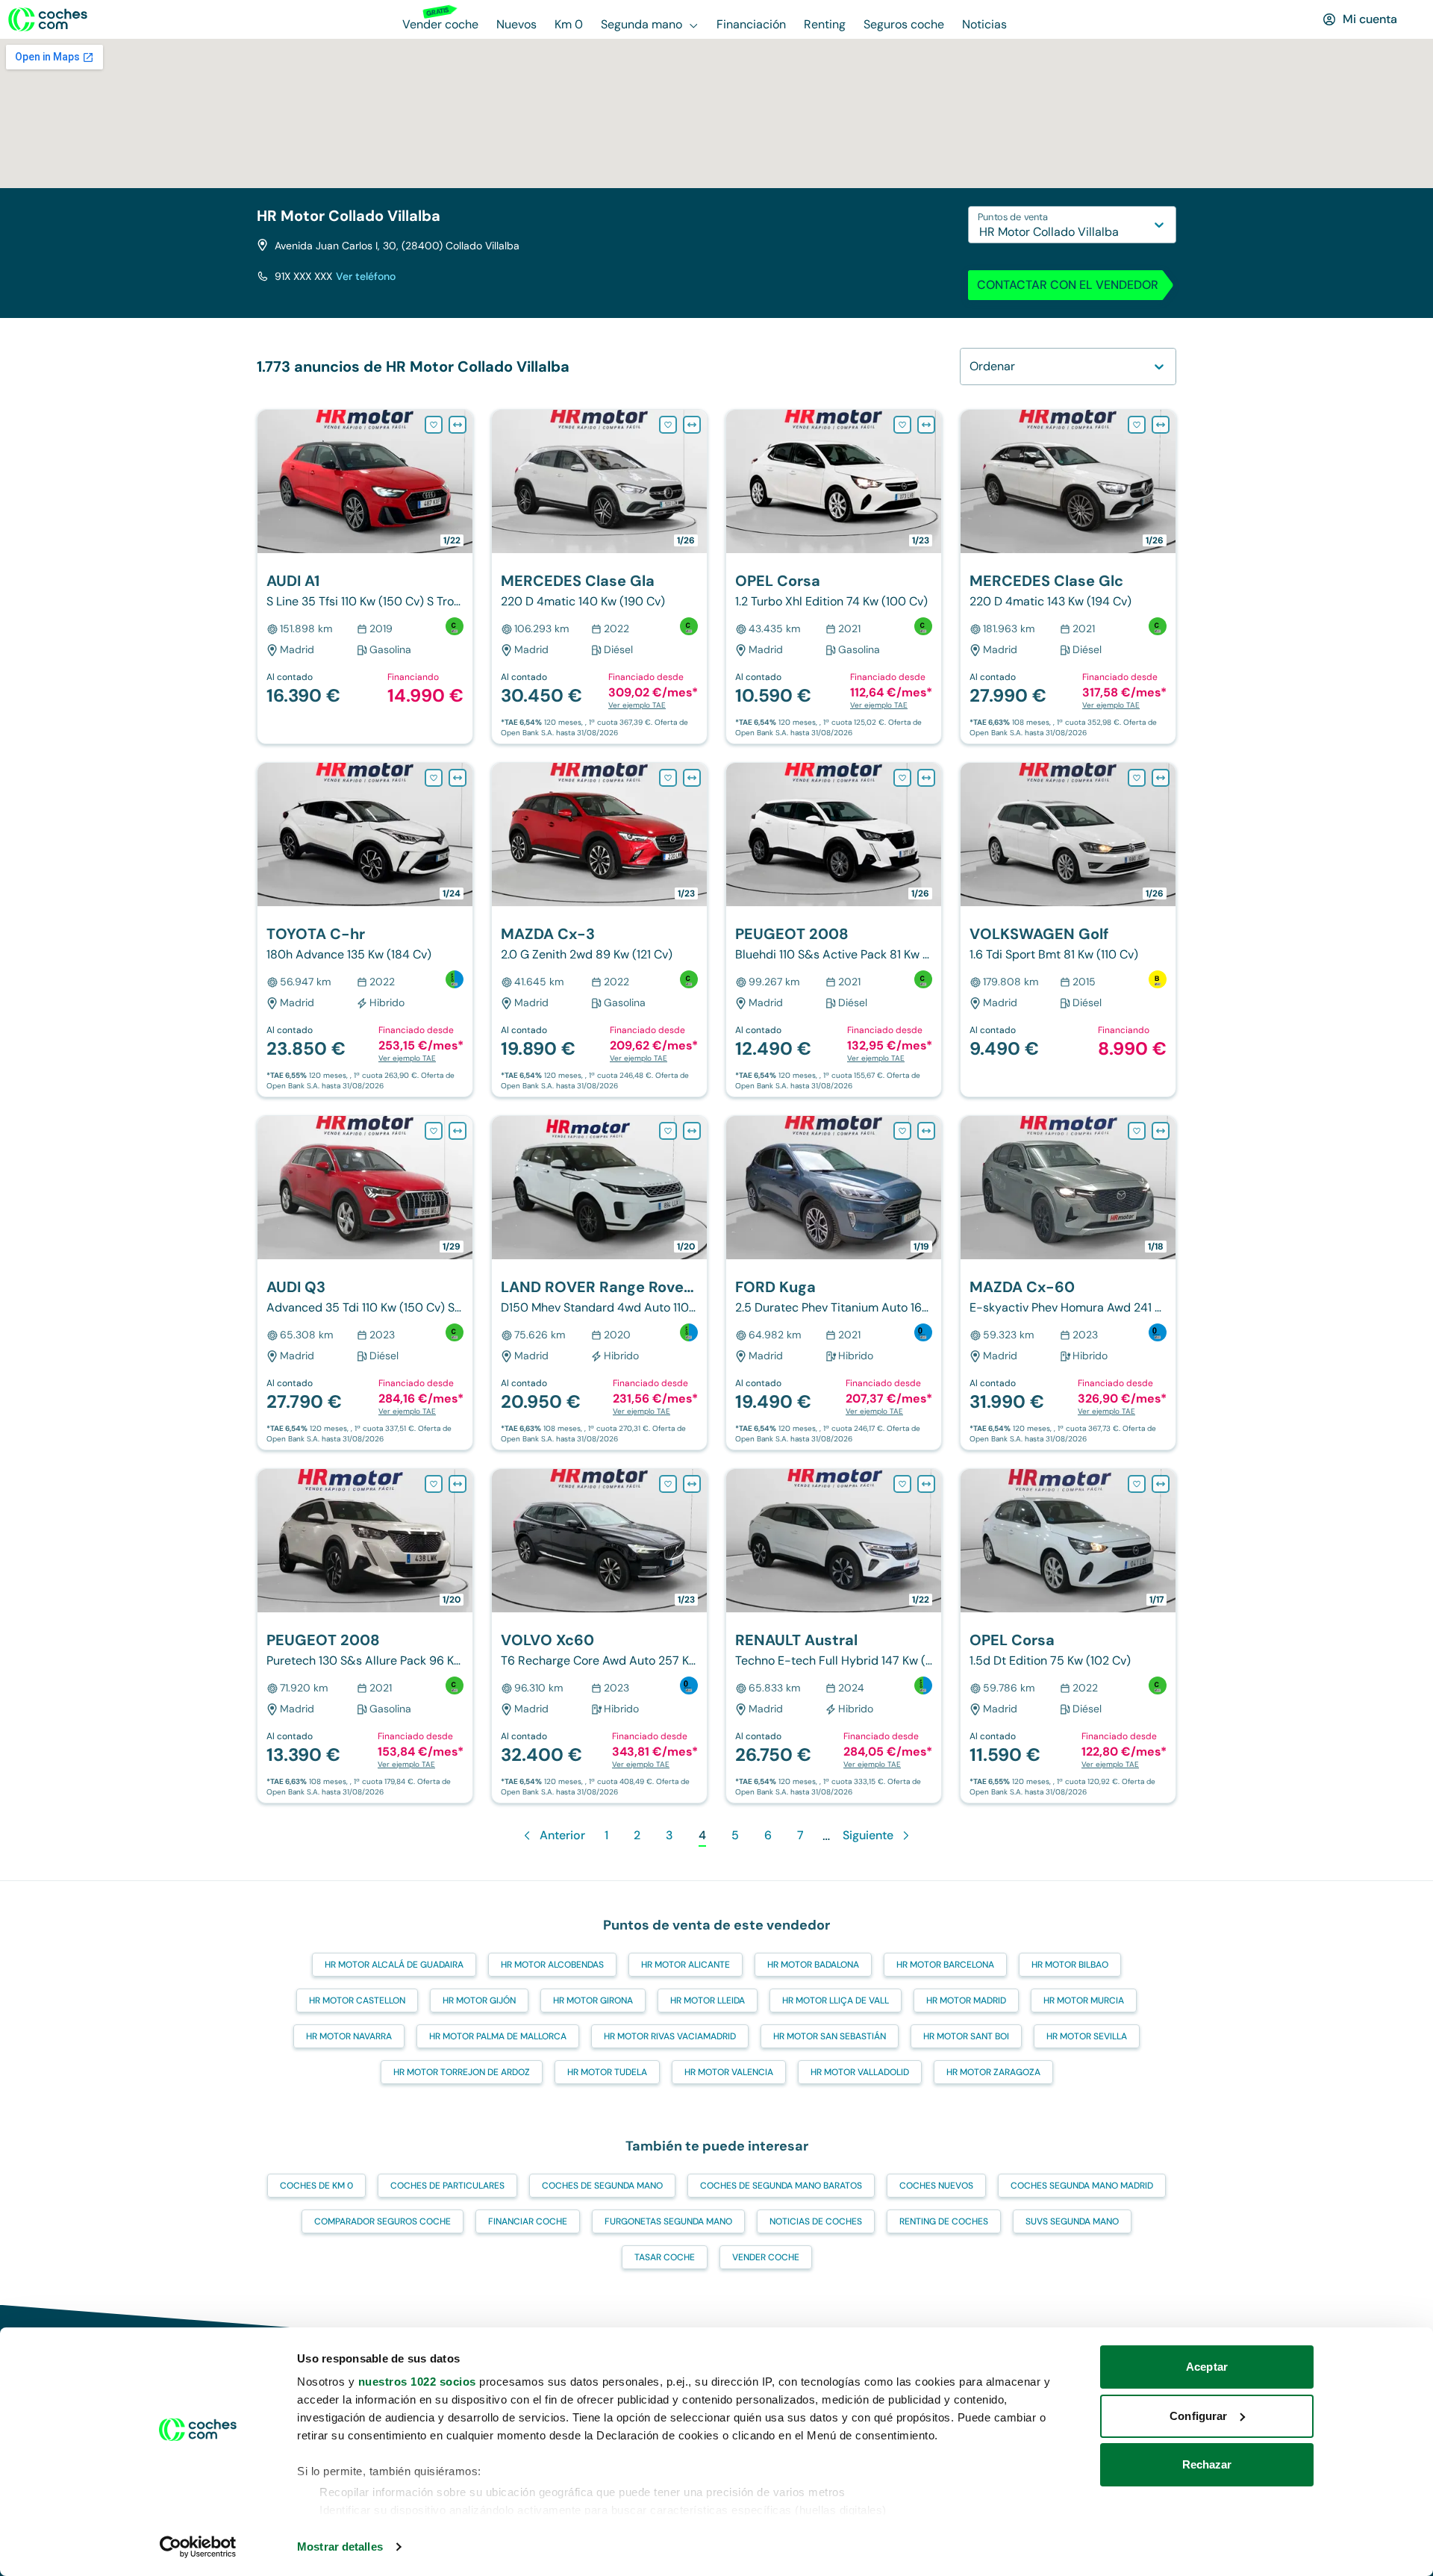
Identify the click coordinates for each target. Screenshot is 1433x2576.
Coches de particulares (447, 2186)
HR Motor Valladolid (860, 2072)
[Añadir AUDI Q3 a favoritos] (434, 1131)
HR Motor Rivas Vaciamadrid (670, 2036)
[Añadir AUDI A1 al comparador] (458, 425)
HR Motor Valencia (729, 2072)
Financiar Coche (528, 2221)
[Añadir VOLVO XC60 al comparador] (692, 1484)
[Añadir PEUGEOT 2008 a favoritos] (902, 778)
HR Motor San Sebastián (830, 2036)
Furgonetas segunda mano (668, 2221)
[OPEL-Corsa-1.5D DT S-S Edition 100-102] (1068, 1636)
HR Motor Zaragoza (993, 2072)
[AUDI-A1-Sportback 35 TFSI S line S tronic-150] (365, 577)
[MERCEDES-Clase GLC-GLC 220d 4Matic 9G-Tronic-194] (1068, 577)
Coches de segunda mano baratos (781, 2186)
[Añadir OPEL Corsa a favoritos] (902, 425)
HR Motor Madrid (966, 2000)
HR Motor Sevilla (1087, 2036)
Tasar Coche (665, 2257)
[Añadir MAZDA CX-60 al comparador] (1161, 1131)
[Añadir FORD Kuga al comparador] (926, 1131)
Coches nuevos (936, 2186)
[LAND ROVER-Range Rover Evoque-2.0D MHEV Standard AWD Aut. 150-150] (599, 1283)
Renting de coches (944, 2221)
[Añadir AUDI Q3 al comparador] (458, 1131)
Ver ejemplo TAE (637, 705)
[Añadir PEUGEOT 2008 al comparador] (926, 778)
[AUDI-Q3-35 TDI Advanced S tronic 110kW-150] (365, 1283)
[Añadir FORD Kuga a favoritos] (902, 1131)
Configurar (1198, 2416)
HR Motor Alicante (686, 1965)
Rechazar (1207, 2464)
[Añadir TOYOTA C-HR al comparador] (458, 778)
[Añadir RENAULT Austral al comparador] (926, 1484)
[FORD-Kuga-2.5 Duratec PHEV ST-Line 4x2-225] (834, 1283)
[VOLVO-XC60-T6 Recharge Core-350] (599, 1636)
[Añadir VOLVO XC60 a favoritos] (668, 1484)
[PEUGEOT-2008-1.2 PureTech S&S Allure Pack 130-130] (365, 1636)
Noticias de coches (816, 2221)
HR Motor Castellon (357, 2000)
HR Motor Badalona (813, 1965)
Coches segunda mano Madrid (1082, 2186)
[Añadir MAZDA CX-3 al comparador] (692, 778)
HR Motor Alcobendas (552, 1965)
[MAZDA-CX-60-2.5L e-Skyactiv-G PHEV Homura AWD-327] (1068, 1283)
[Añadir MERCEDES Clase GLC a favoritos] (1137, 425)
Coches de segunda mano (602, 2186)
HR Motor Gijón (479, 2000)
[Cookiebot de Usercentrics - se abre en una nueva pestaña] (198, 2547)
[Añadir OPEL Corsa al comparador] (926, 425)
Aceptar (1207, 2367)
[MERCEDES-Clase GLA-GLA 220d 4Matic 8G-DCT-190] (599, 577)
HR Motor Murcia (1084, 2000)
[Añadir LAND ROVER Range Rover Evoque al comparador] (692, 1131)
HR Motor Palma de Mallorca (498, 2036)
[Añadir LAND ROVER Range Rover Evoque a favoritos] (668, 1131)
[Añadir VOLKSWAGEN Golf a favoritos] (1137, 778)
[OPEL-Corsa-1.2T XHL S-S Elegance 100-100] (834, 577)
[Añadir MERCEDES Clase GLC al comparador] (1161, 425)
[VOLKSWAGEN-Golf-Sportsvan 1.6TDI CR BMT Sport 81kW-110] (1068, 930)
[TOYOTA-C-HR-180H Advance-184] (365, 930)
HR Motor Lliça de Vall (836, 2000)
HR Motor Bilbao (1070, 1965)
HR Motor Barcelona (945, 1965)
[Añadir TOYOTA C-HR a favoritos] (434, 778)
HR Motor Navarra (349, 2036)
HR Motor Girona (593, 2000)
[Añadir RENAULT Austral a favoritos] (902, 1484)
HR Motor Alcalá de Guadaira (394, 1965)
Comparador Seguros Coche (383, 2221)
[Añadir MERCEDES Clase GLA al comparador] (692, 425)
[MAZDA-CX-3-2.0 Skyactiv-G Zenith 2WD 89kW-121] (599, 930)
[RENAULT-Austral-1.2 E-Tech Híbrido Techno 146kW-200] (834, 1636)
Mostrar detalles (340, 2547)
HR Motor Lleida (708, 2000)
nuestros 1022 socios (417, 2382)
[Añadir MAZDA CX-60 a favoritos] (1137, 1131)
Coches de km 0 (316, 2186)
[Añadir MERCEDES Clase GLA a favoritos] (668, 425)
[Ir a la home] (48, 19)
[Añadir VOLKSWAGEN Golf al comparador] (1161, 778)
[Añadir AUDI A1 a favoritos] (434, 425)
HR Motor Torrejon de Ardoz (462, 2072)
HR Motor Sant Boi (966, 2036)
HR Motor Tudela (607, 2072)
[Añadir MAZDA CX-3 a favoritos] (668, 778)
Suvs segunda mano (1072, 2221)
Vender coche (766, 2257)
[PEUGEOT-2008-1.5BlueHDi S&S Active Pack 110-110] (834, 930)
